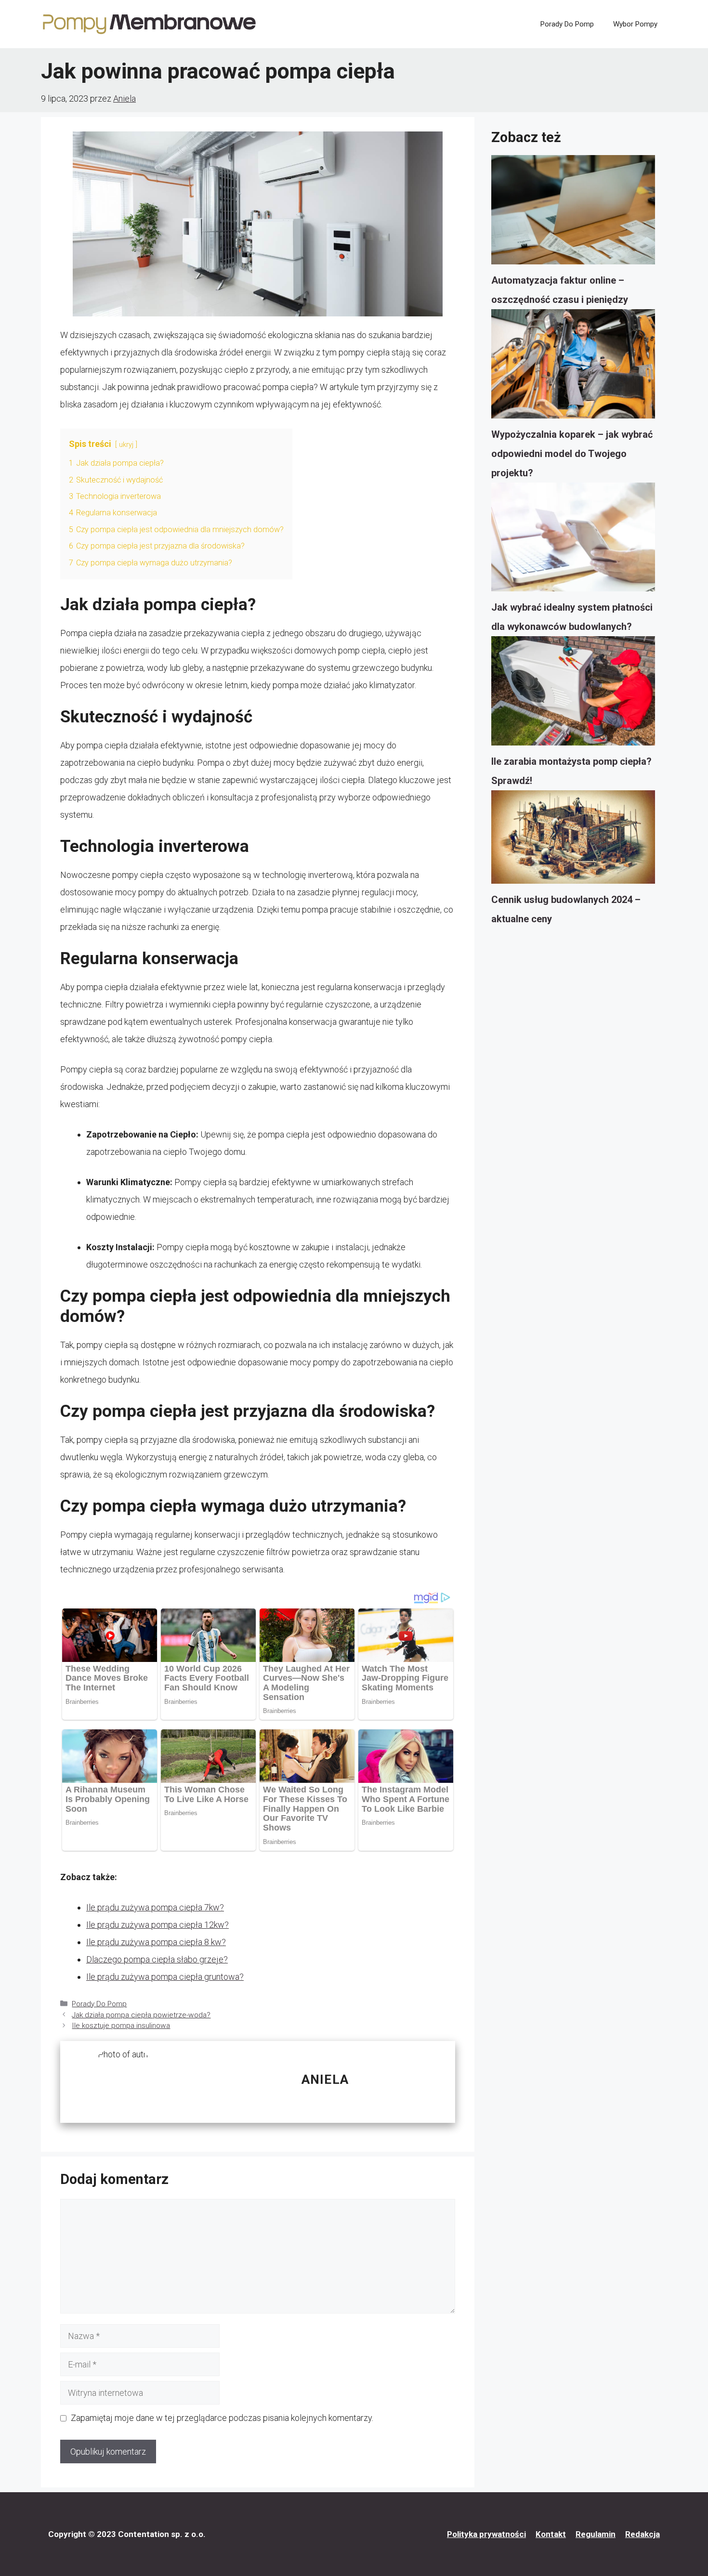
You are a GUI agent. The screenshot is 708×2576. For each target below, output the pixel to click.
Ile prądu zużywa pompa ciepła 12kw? (157, 1925)
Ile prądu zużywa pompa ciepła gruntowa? (165, 1977)
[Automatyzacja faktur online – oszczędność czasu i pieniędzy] (573, 213)
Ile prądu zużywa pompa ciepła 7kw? (155, 1907)
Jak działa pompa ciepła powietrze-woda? (141, 2015)
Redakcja (642, 2534)
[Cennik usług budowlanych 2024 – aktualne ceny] (573, 840)
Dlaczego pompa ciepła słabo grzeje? (157, 1959)
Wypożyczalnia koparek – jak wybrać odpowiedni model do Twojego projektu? (572, 454)
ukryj (126, 445)
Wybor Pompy (635, 24)
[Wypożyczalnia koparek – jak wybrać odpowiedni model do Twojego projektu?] (573, 367)
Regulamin (596, 2534)
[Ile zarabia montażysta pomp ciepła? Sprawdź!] (573, 694)
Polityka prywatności (486, 2534)
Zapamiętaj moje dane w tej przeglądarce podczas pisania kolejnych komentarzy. (222, 2418)
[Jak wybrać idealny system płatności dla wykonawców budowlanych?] (573, 540)
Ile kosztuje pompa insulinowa (121, 2026)
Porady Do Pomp (567, 24)
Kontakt (551, 2534)
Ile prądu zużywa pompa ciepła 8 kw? (156, 1942)
